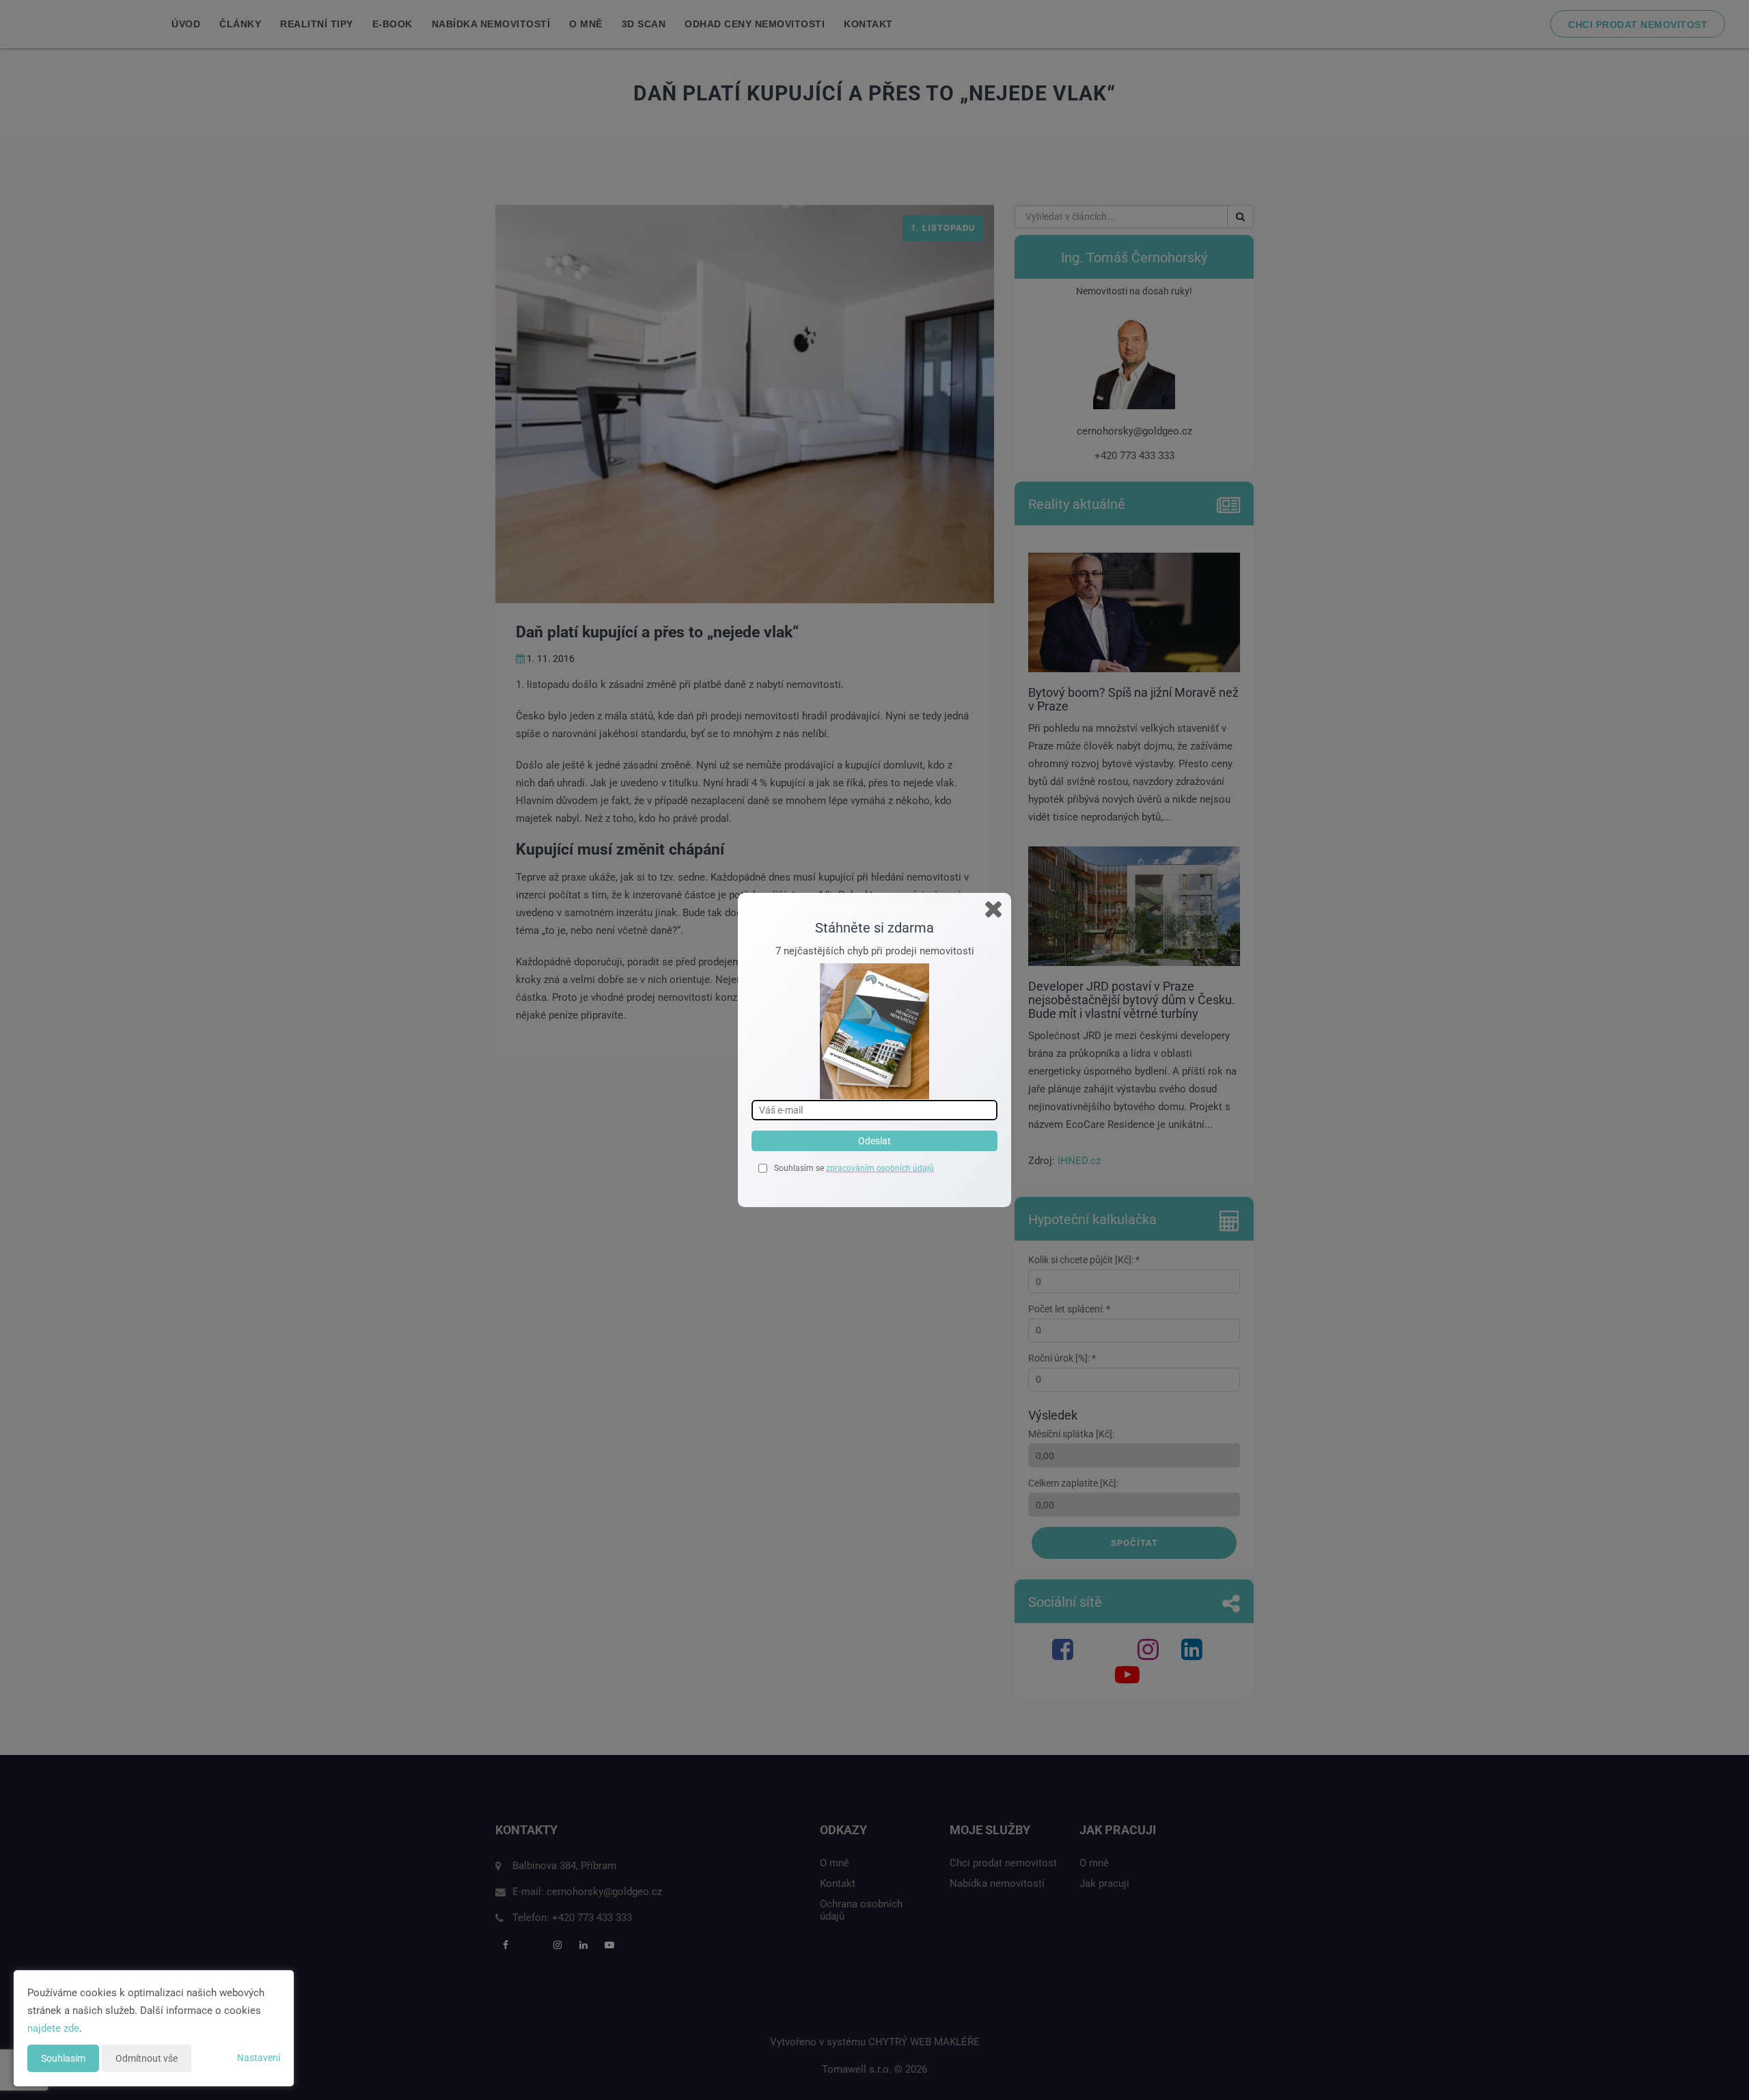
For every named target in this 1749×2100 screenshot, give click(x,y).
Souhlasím (63, 2058)
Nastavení (259, 2058)
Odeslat (874, 1141)
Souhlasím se (800, 1168)
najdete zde (53, 2028)
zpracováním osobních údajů (880, 1168)
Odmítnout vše (147, 2058)
